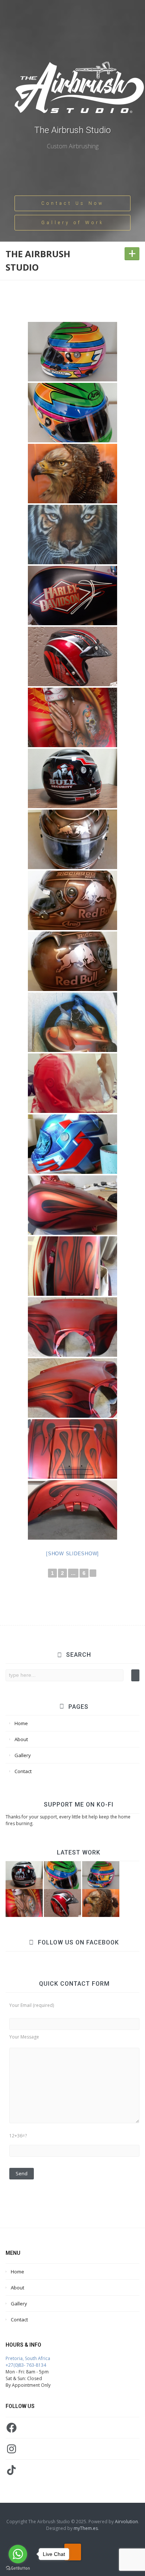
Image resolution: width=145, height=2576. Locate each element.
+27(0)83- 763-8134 (26, 2365)
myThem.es (86, 2528)
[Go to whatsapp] (18, 2554)
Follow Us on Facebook (78, 1942)
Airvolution (126, 2522)
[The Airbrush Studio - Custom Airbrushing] (79, 92)
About (21, 1739)
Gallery (23, 1755)
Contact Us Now (73, 203)
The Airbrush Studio (72, 130)
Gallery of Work (73, 223)
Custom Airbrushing (73, 146)
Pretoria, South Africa (28, 2358)
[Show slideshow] (72, 1554)
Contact (23, 1771)
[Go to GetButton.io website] (18, 2568)
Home (21, 1723)
